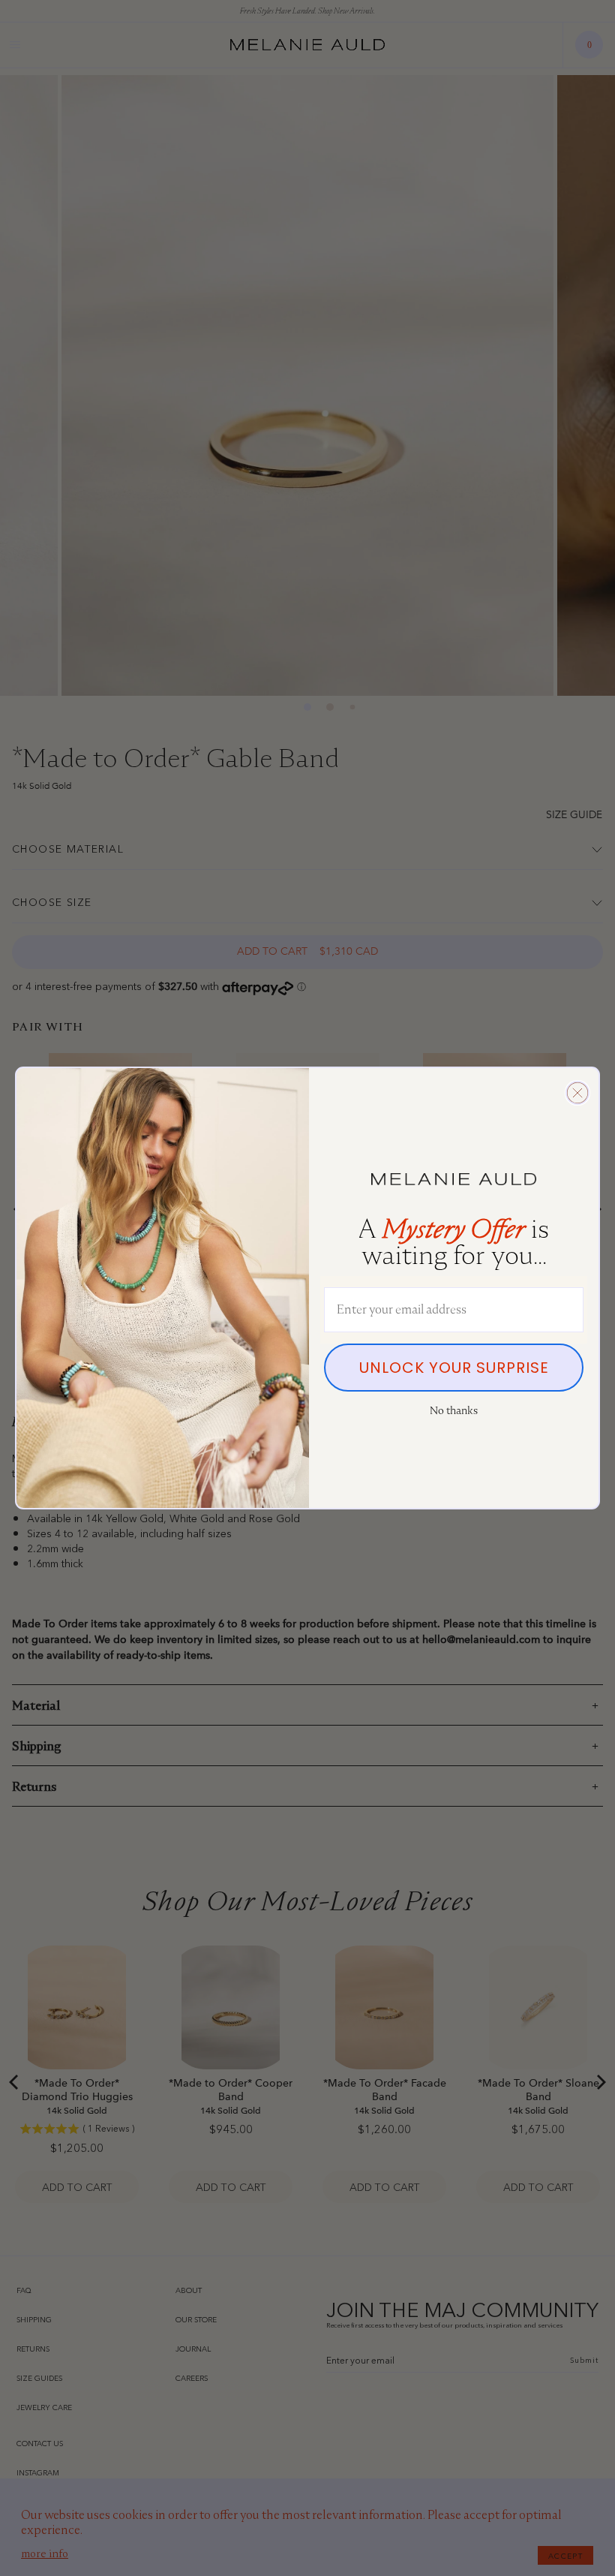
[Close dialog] (577, 1093)
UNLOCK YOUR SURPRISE (454, 1368)
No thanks (454, 1410)
